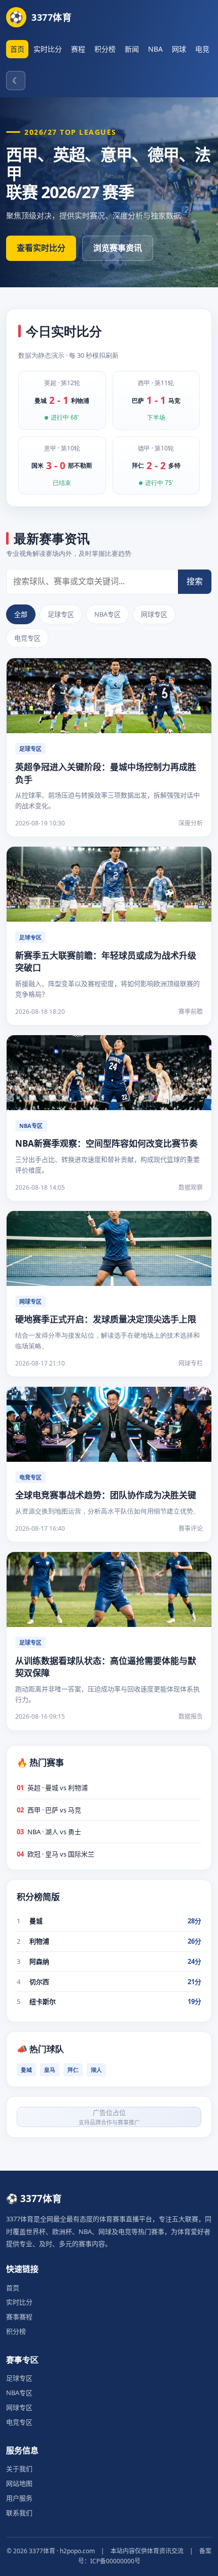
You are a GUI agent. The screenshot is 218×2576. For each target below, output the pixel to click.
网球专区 (154, 614)
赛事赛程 (19, 2317)
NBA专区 (107, 614)
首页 (17, 49)
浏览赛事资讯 (118, 248)
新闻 (132, 49)
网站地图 (19, 2483)
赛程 (78, 49)
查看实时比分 (41, 248)
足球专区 (61, 614)
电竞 (202, 49)
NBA (155, 49)
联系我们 (19, 2513)
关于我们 (19, 2469)
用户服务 (19, 2498)
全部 (21, 614)
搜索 (195, 581)
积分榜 (105, 49)
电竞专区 (27, 638)
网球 (179, 49)
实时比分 (48, 49)
